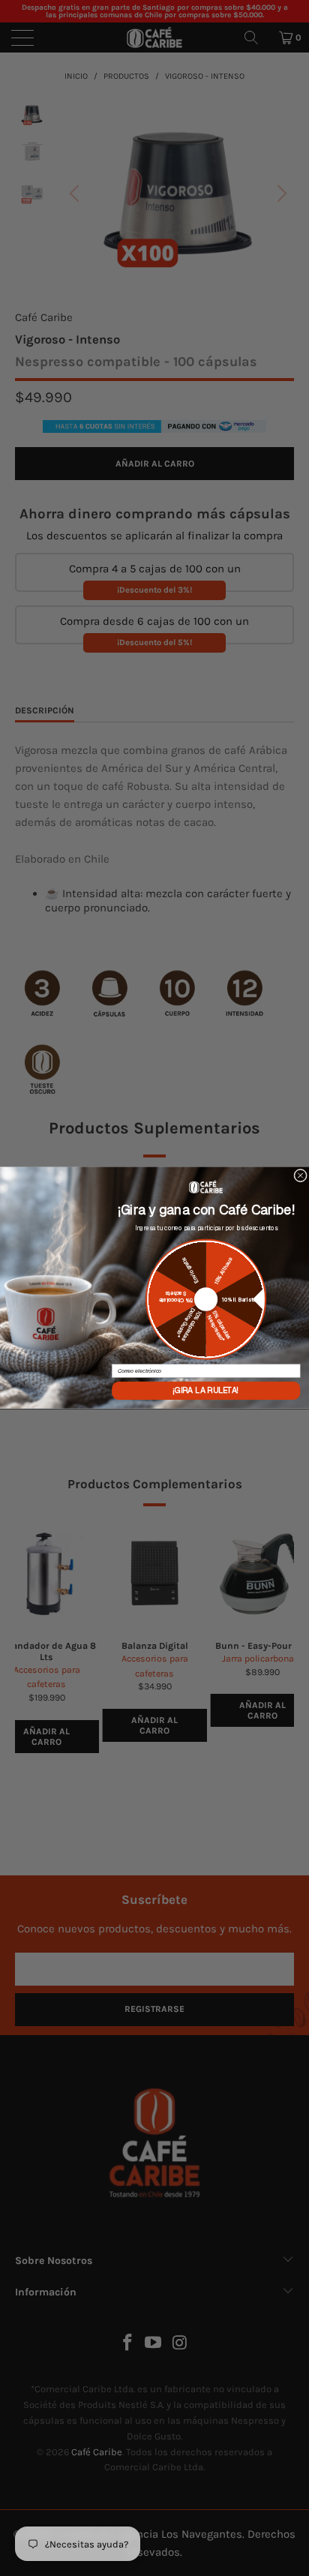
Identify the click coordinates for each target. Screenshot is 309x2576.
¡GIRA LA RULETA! (206, 1391)
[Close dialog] (301, 1176)
